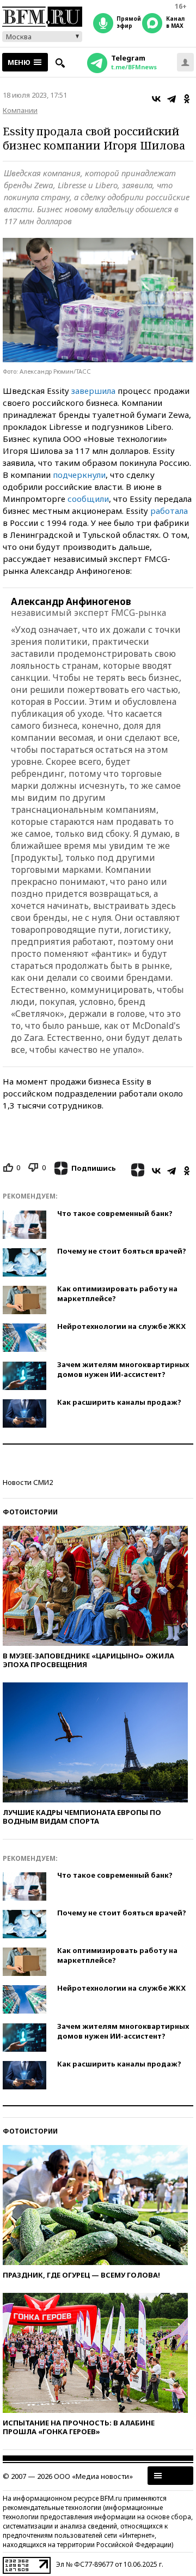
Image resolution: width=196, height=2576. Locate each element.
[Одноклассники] (187, 99)
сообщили (88, 499)
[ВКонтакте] (156, 99)
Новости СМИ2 (28, 1482)
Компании (20, 110)
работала (169, 511)
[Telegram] (171, 99)
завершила (93, 391)
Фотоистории (30, 1512)
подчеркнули (79, 475)
